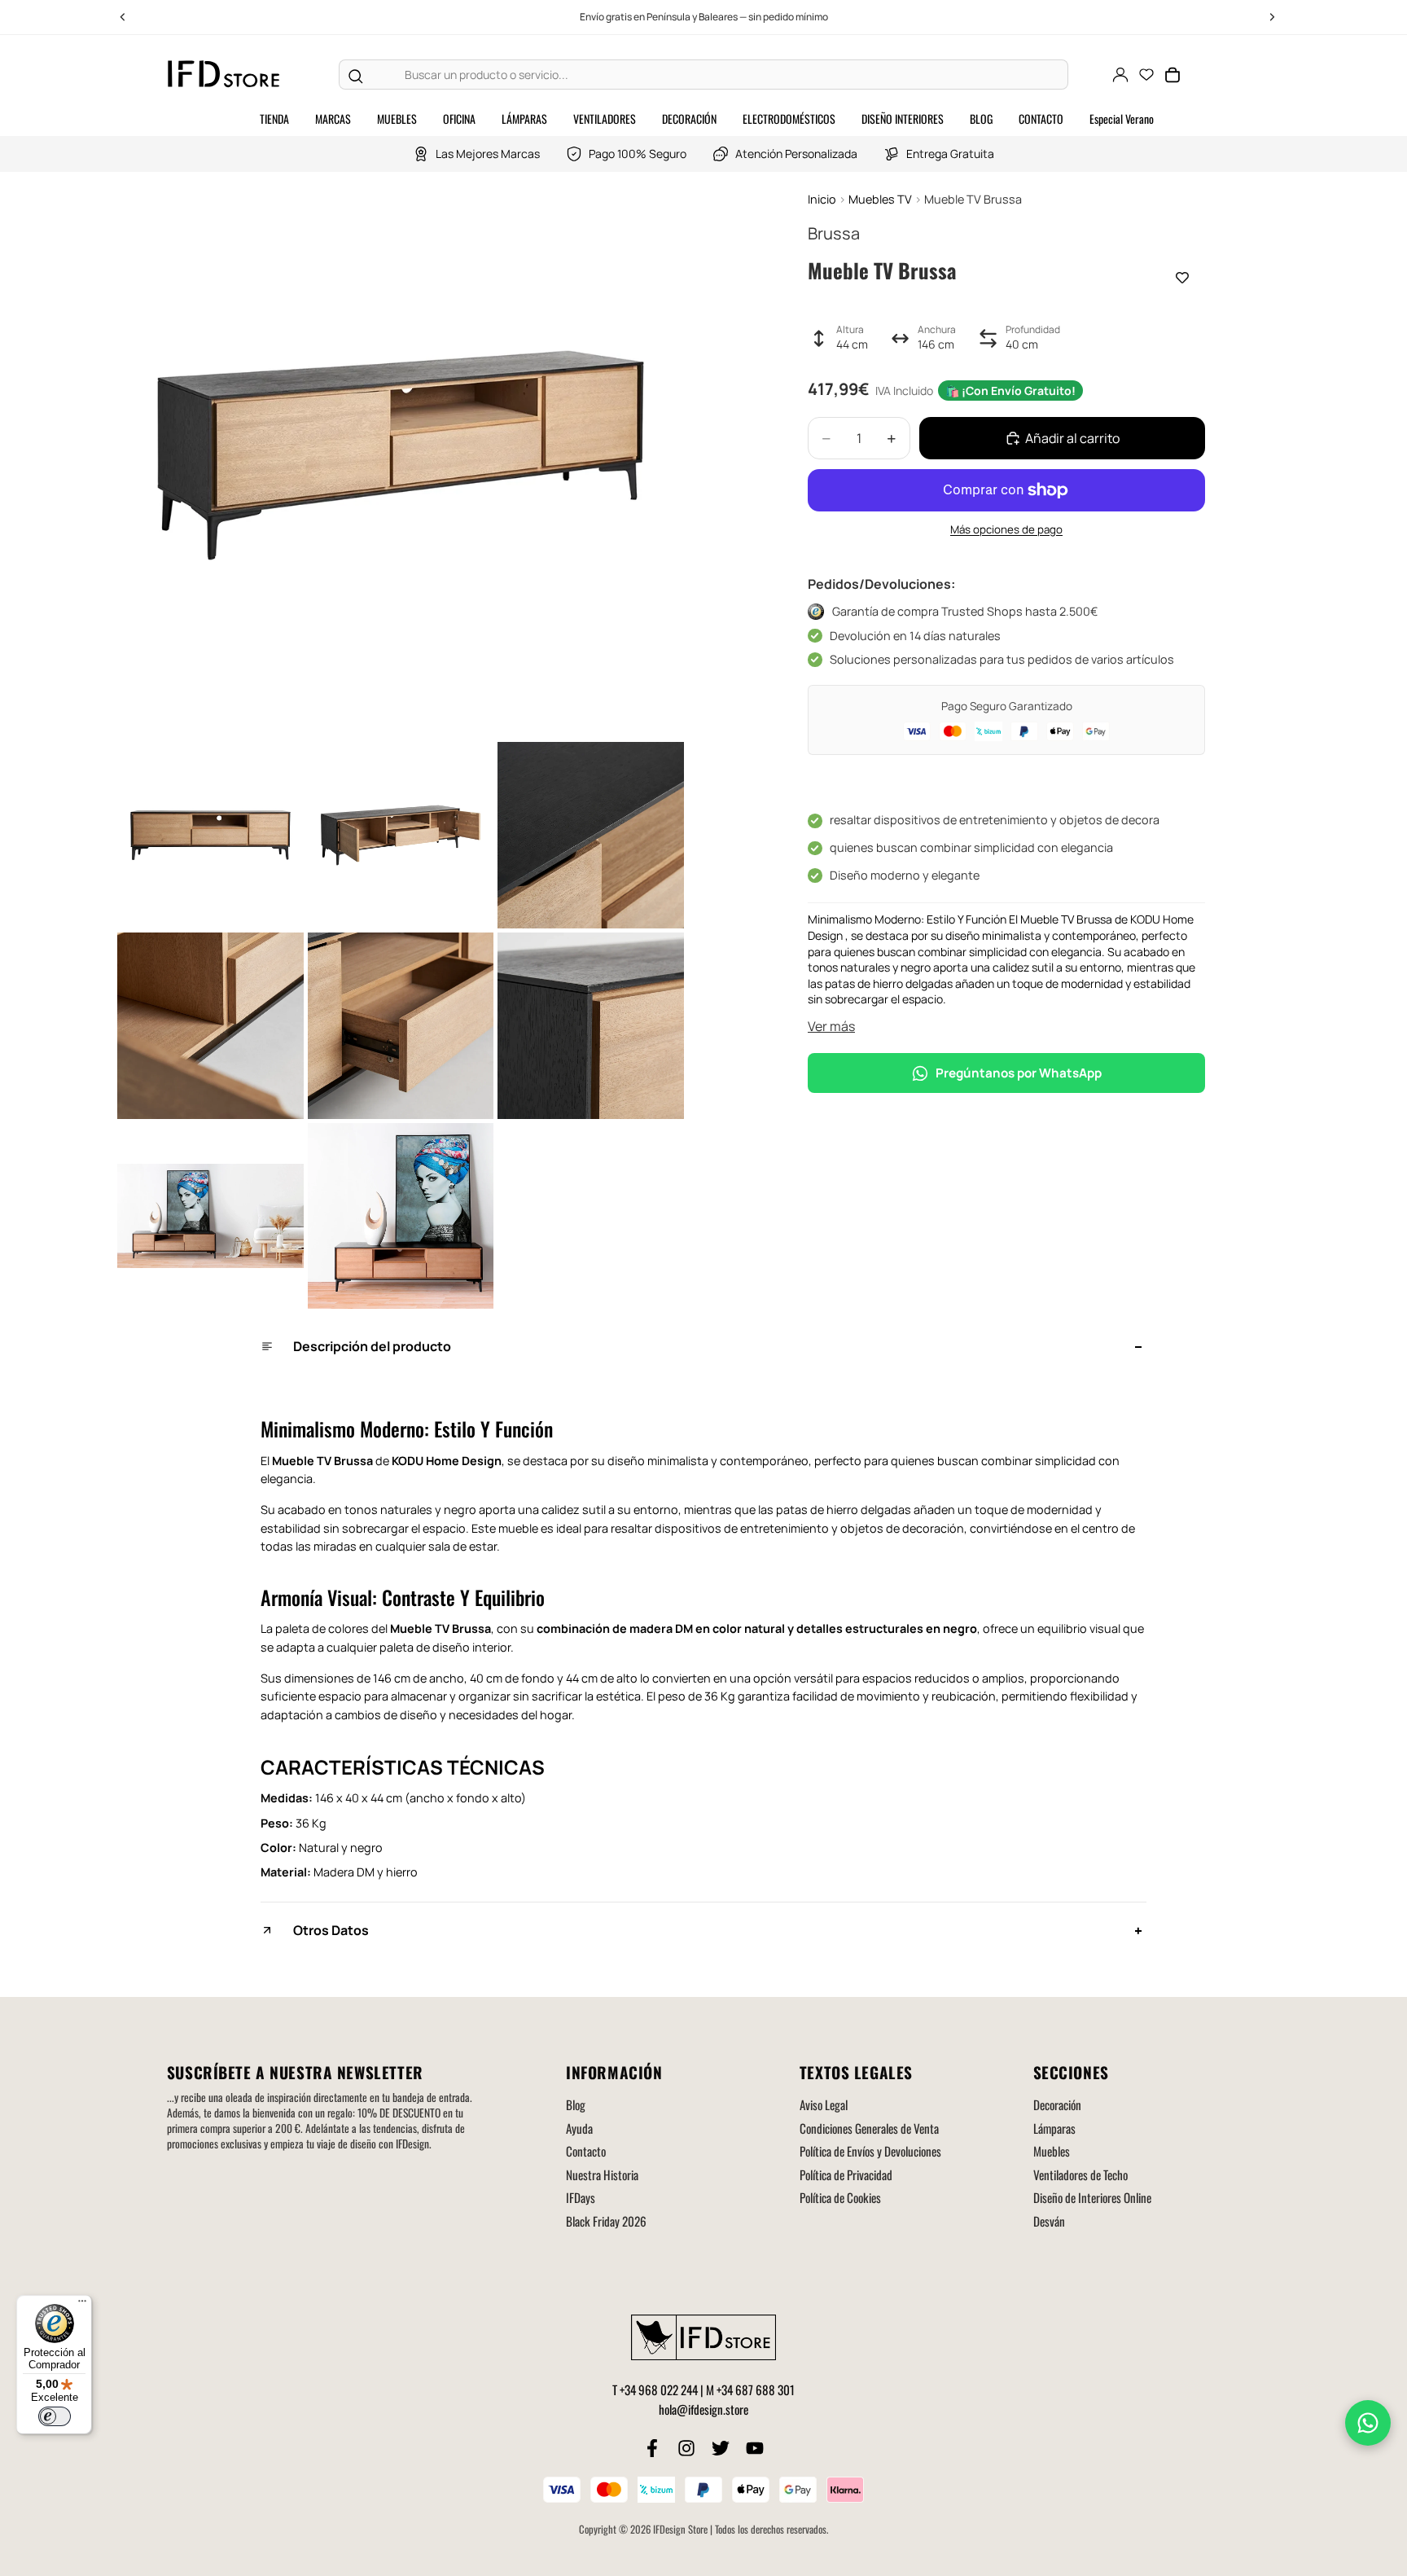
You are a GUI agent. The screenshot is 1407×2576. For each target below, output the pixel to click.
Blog (576, 2104)
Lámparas (1054, 2128)
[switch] (55, 2416)
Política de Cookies (840, 2197)
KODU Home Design (447, 1461)
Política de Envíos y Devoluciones (870, 2151)
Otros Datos (331, 1930)
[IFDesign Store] (225, 75)
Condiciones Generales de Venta (869, 2128)
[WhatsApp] (1368, 2423)
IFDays (581, 2197)
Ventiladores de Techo (1080, 2174)
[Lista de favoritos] (1146, 75)
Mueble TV (302, 1461)
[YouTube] (755, 2448)
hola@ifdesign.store (703, 2409)
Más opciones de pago (1006, 529)
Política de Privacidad (846, 2174)
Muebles (1052, 2151)
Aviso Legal (824, 2104)
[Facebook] (652, 2448)
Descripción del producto (372, 1346)
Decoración (1057, 2104)
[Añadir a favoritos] (1182, 278)
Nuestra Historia (602, 2174)
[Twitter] (721, 2448)
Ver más (831, 1026)
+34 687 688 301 (756, 2389)
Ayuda (579, 2128)
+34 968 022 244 (659, 2389)
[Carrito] (1172, 75)
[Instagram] (686, 2448)
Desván (1049, 2221)
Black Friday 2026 (606, 2221)
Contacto (586, 2151)
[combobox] (720, 75)
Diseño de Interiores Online (1092, 2197)
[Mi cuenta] (1120, 75)
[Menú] (82, 2305)
